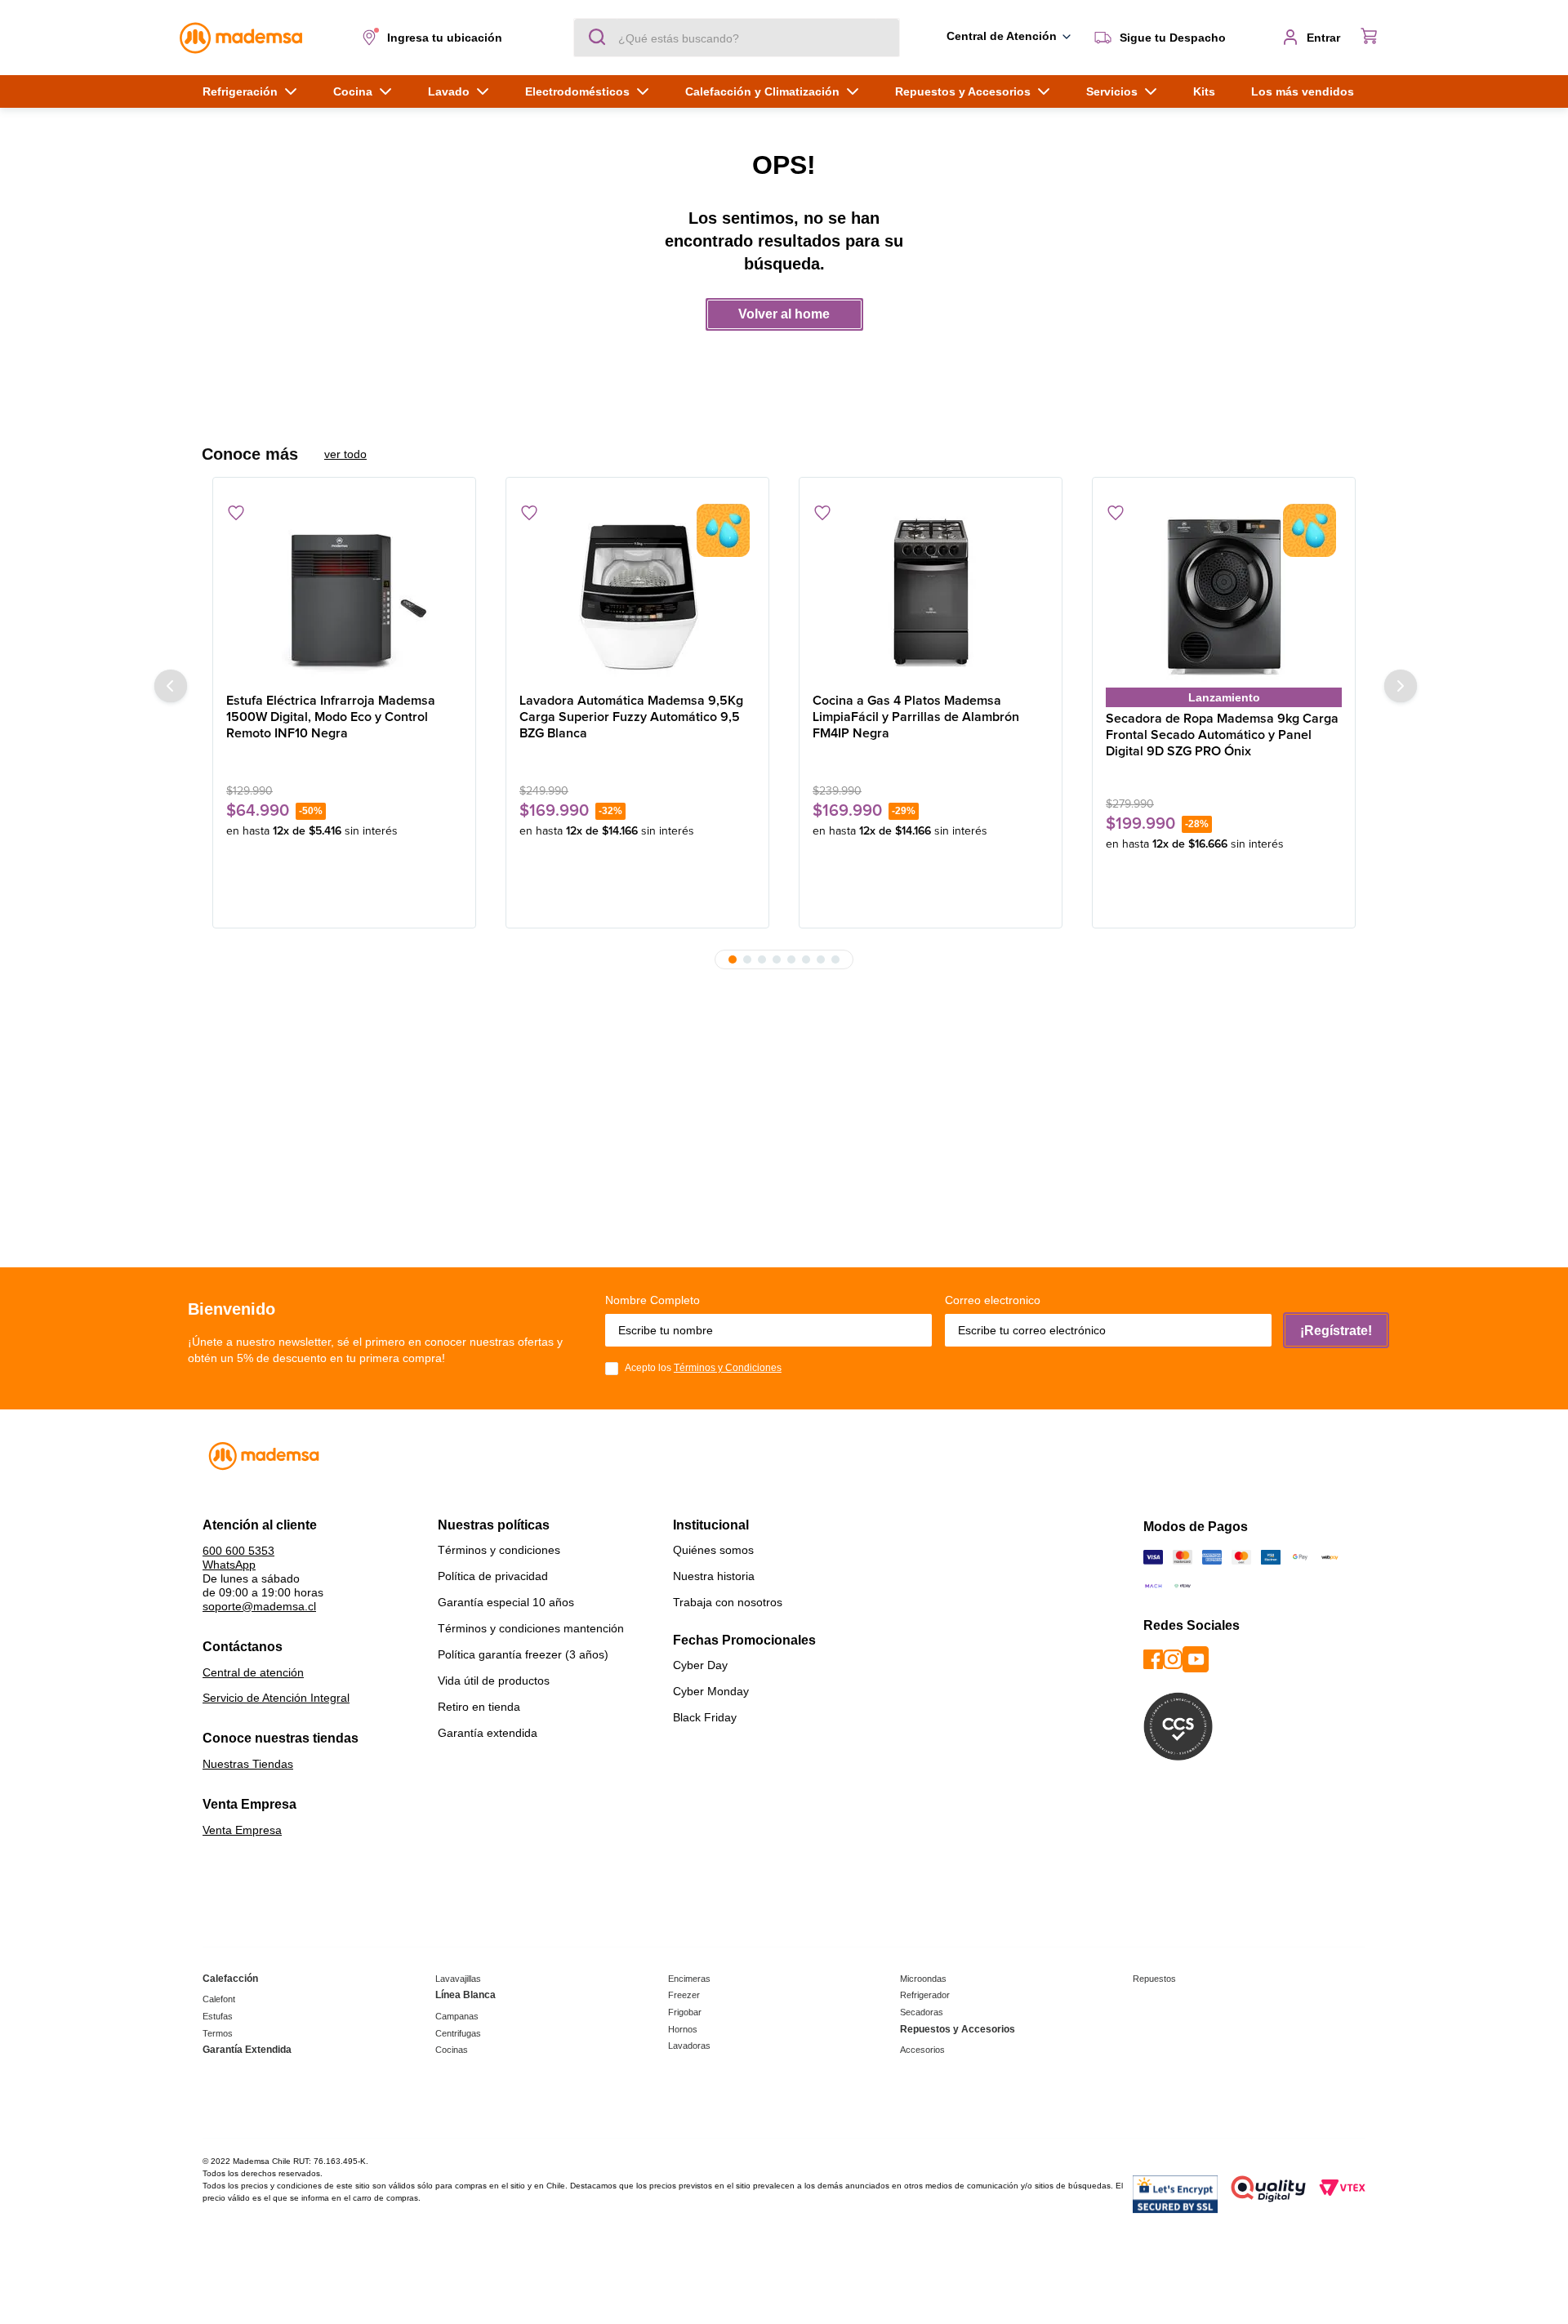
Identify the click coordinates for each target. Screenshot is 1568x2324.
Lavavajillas (458, 1979)
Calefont (219, 1999)
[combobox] (737, 38)
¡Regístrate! (1336, 1331)
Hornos (683, 2029)
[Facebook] (1153, 1661)
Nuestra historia (714, 1576)
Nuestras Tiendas (248, 1764)
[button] (435, 38)
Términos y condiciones (499, 1550)
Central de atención (253, 1672)
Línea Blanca (465, 1995)
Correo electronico (993, 1300)
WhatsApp (229, 1565)
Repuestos (1154, 1979)
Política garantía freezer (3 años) (523, 1654)
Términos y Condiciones (728, 1368)
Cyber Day (700, 1665)
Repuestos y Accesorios (958, 2029)
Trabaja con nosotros (728, 1602)
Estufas (218, 2016)
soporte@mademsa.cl (259, 1606)
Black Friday (705, 1717)
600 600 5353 (238, 1551)
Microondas (923, 1979)
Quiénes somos (713, 1550)
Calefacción (230, 1979)
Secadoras (922, 2012)
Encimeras (689, 1979)
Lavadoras (689, 2046)
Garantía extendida (488, 1733)
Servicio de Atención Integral (276, 1698)
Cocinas (452, 2050)
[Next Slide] (1401, 686)
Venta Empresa (242, 1830)
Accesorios (922, 2050)
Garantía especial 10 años (506, 1602)
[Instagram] (1173, 1661)
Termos (218, 2033)
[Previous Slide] (171, 686)
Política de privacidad (493, 1576)
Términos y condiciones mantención (531, 1628)
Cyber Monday (711, 1691)
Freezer (684, 1995)
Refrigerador (925, 1995)
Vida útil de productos (494, 1681)
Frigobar (685, 2012)
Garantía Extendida (247, 2050)
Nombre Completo (653, 1300)
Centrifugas (458, 2033)
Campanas (457, 2016)
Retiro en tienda (479, 1707)
